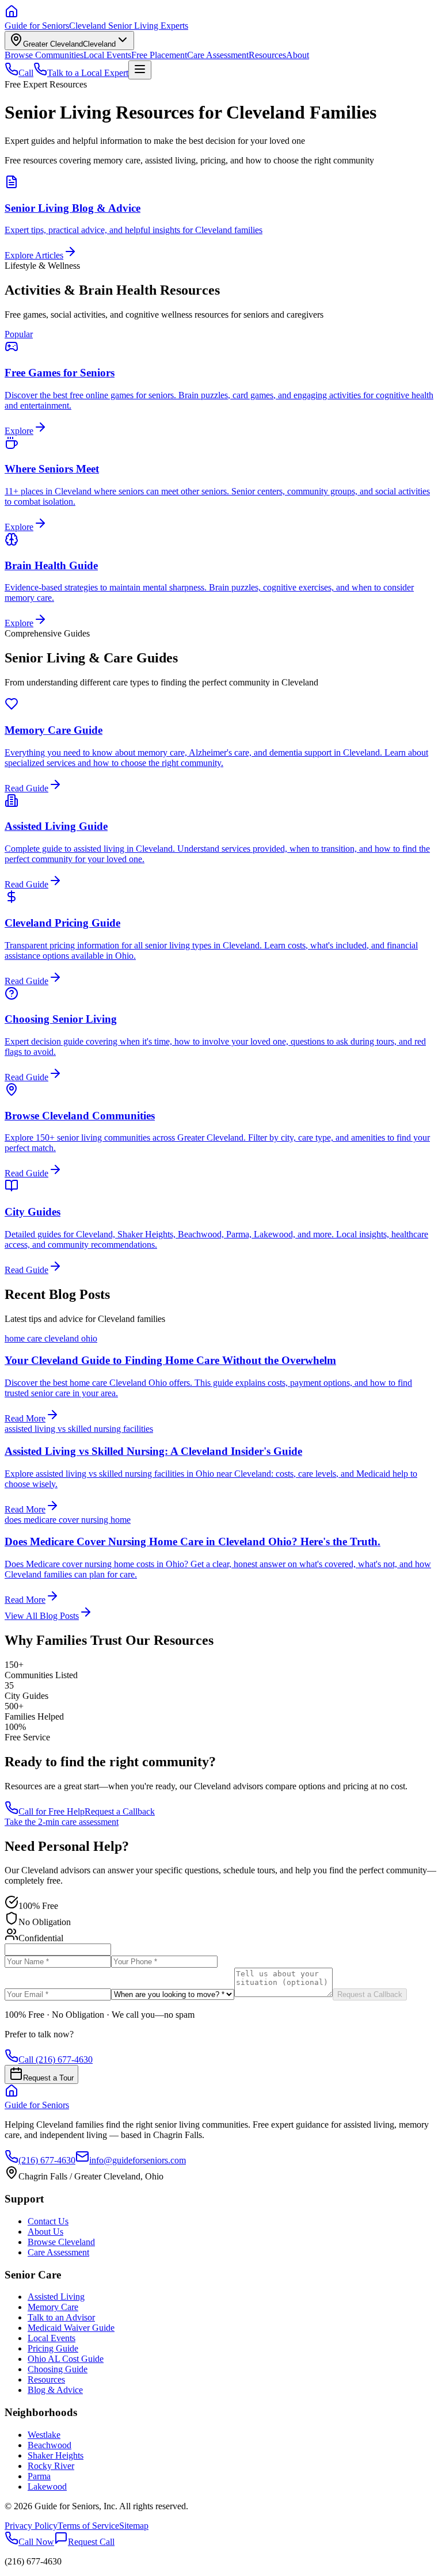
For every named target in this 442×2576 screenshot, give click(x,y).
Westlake (44, 2435)
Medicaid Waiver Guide (71, 2328)
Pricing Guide (53, 2348)
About (298, 55)
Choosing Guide (58, 2369)
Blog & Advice (55, 2390)
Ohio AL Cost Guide (66, 2359)
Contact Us (48, 2221)
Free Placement (159, 55)
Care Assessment (218, 55)
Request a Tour (48, 2078)
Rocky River (51, 2466)
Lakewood (47, 2487)
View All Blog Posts (42, 1616)
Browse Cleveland (61, 2242)
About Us (45, 2232)
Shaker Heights (56, 2455)
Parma (39, 2476)
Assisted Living (56, 2297)
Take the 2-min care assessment (62, 1822)
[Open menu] (140, 70)
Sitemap (134, 2526)
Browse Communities (44, 55)
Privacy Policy (31, 2526)
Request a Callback (120, 1811)
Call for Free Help (52, 1811)
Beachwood (49, 2445)
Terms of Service (88, 2526)
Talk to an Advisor (61, 2317)
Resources (267, 55)
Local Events (107, 55)
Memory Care (53, 2307)
